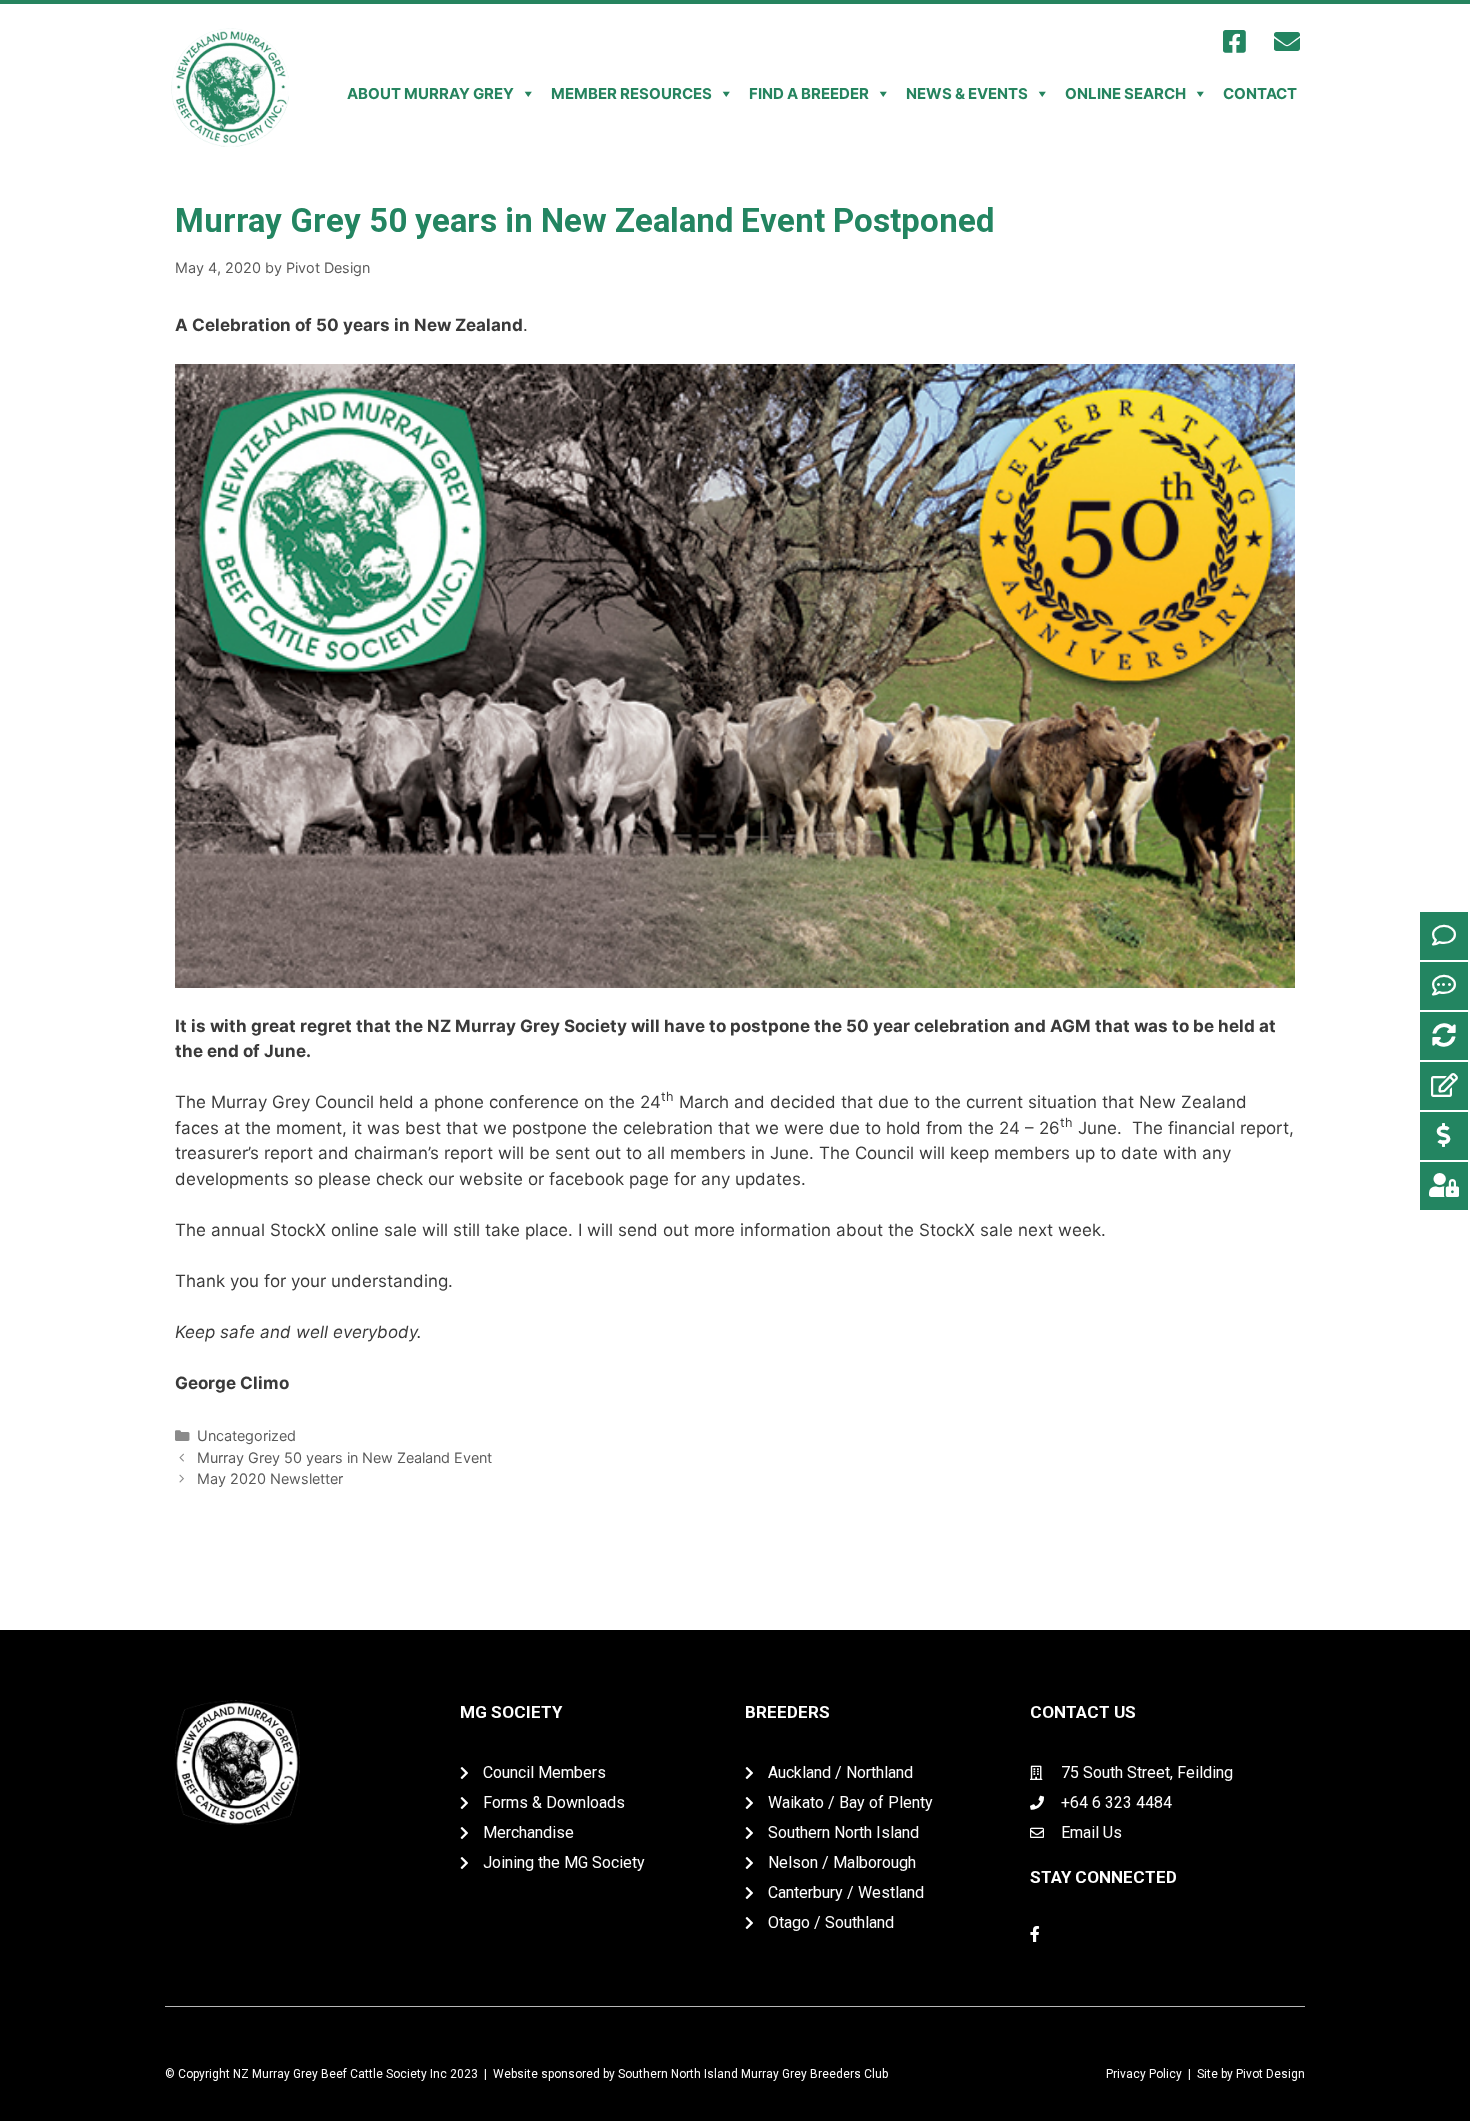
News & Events (967, 93)
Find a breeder (809, 93)
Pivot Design (1270, 2074)
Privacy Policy (1144, 2074)
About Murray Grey (430, 93)
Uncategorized (246, 1435)
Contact (1260, 93)
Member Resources (631, 93)
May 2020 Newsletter (270, 1478)
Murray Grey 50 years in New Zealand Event (344, 1457)
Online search (1125, 93)
